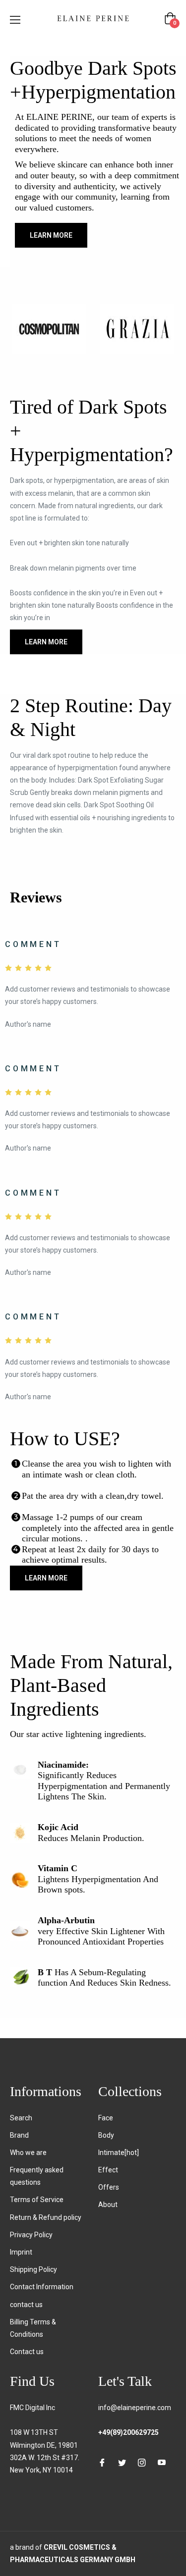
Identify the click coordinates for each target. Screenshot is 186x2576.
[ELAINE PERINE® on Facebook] (102, 2462)
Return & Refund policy (46, 2217)
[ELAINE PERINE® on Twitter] (122, 2462)
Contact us (27, 2352)
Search (21, 2118)
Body (106, 2135)
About (108, 2205)
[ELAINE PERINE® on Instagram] (142, 2462)
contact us (26, 2305)
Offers (109, 2187)
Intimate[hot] (119, 2153)
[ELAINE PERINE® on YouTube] (162, 2462)
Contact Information (42, 2287)
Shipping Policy (33, 2269)
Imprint (21, 2252)
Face (106, 2118)
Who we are (28, 2153)
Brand (19, 2135)
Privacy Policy (31, 2235)
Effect (108, 2170)
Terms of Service (37, 2200)
